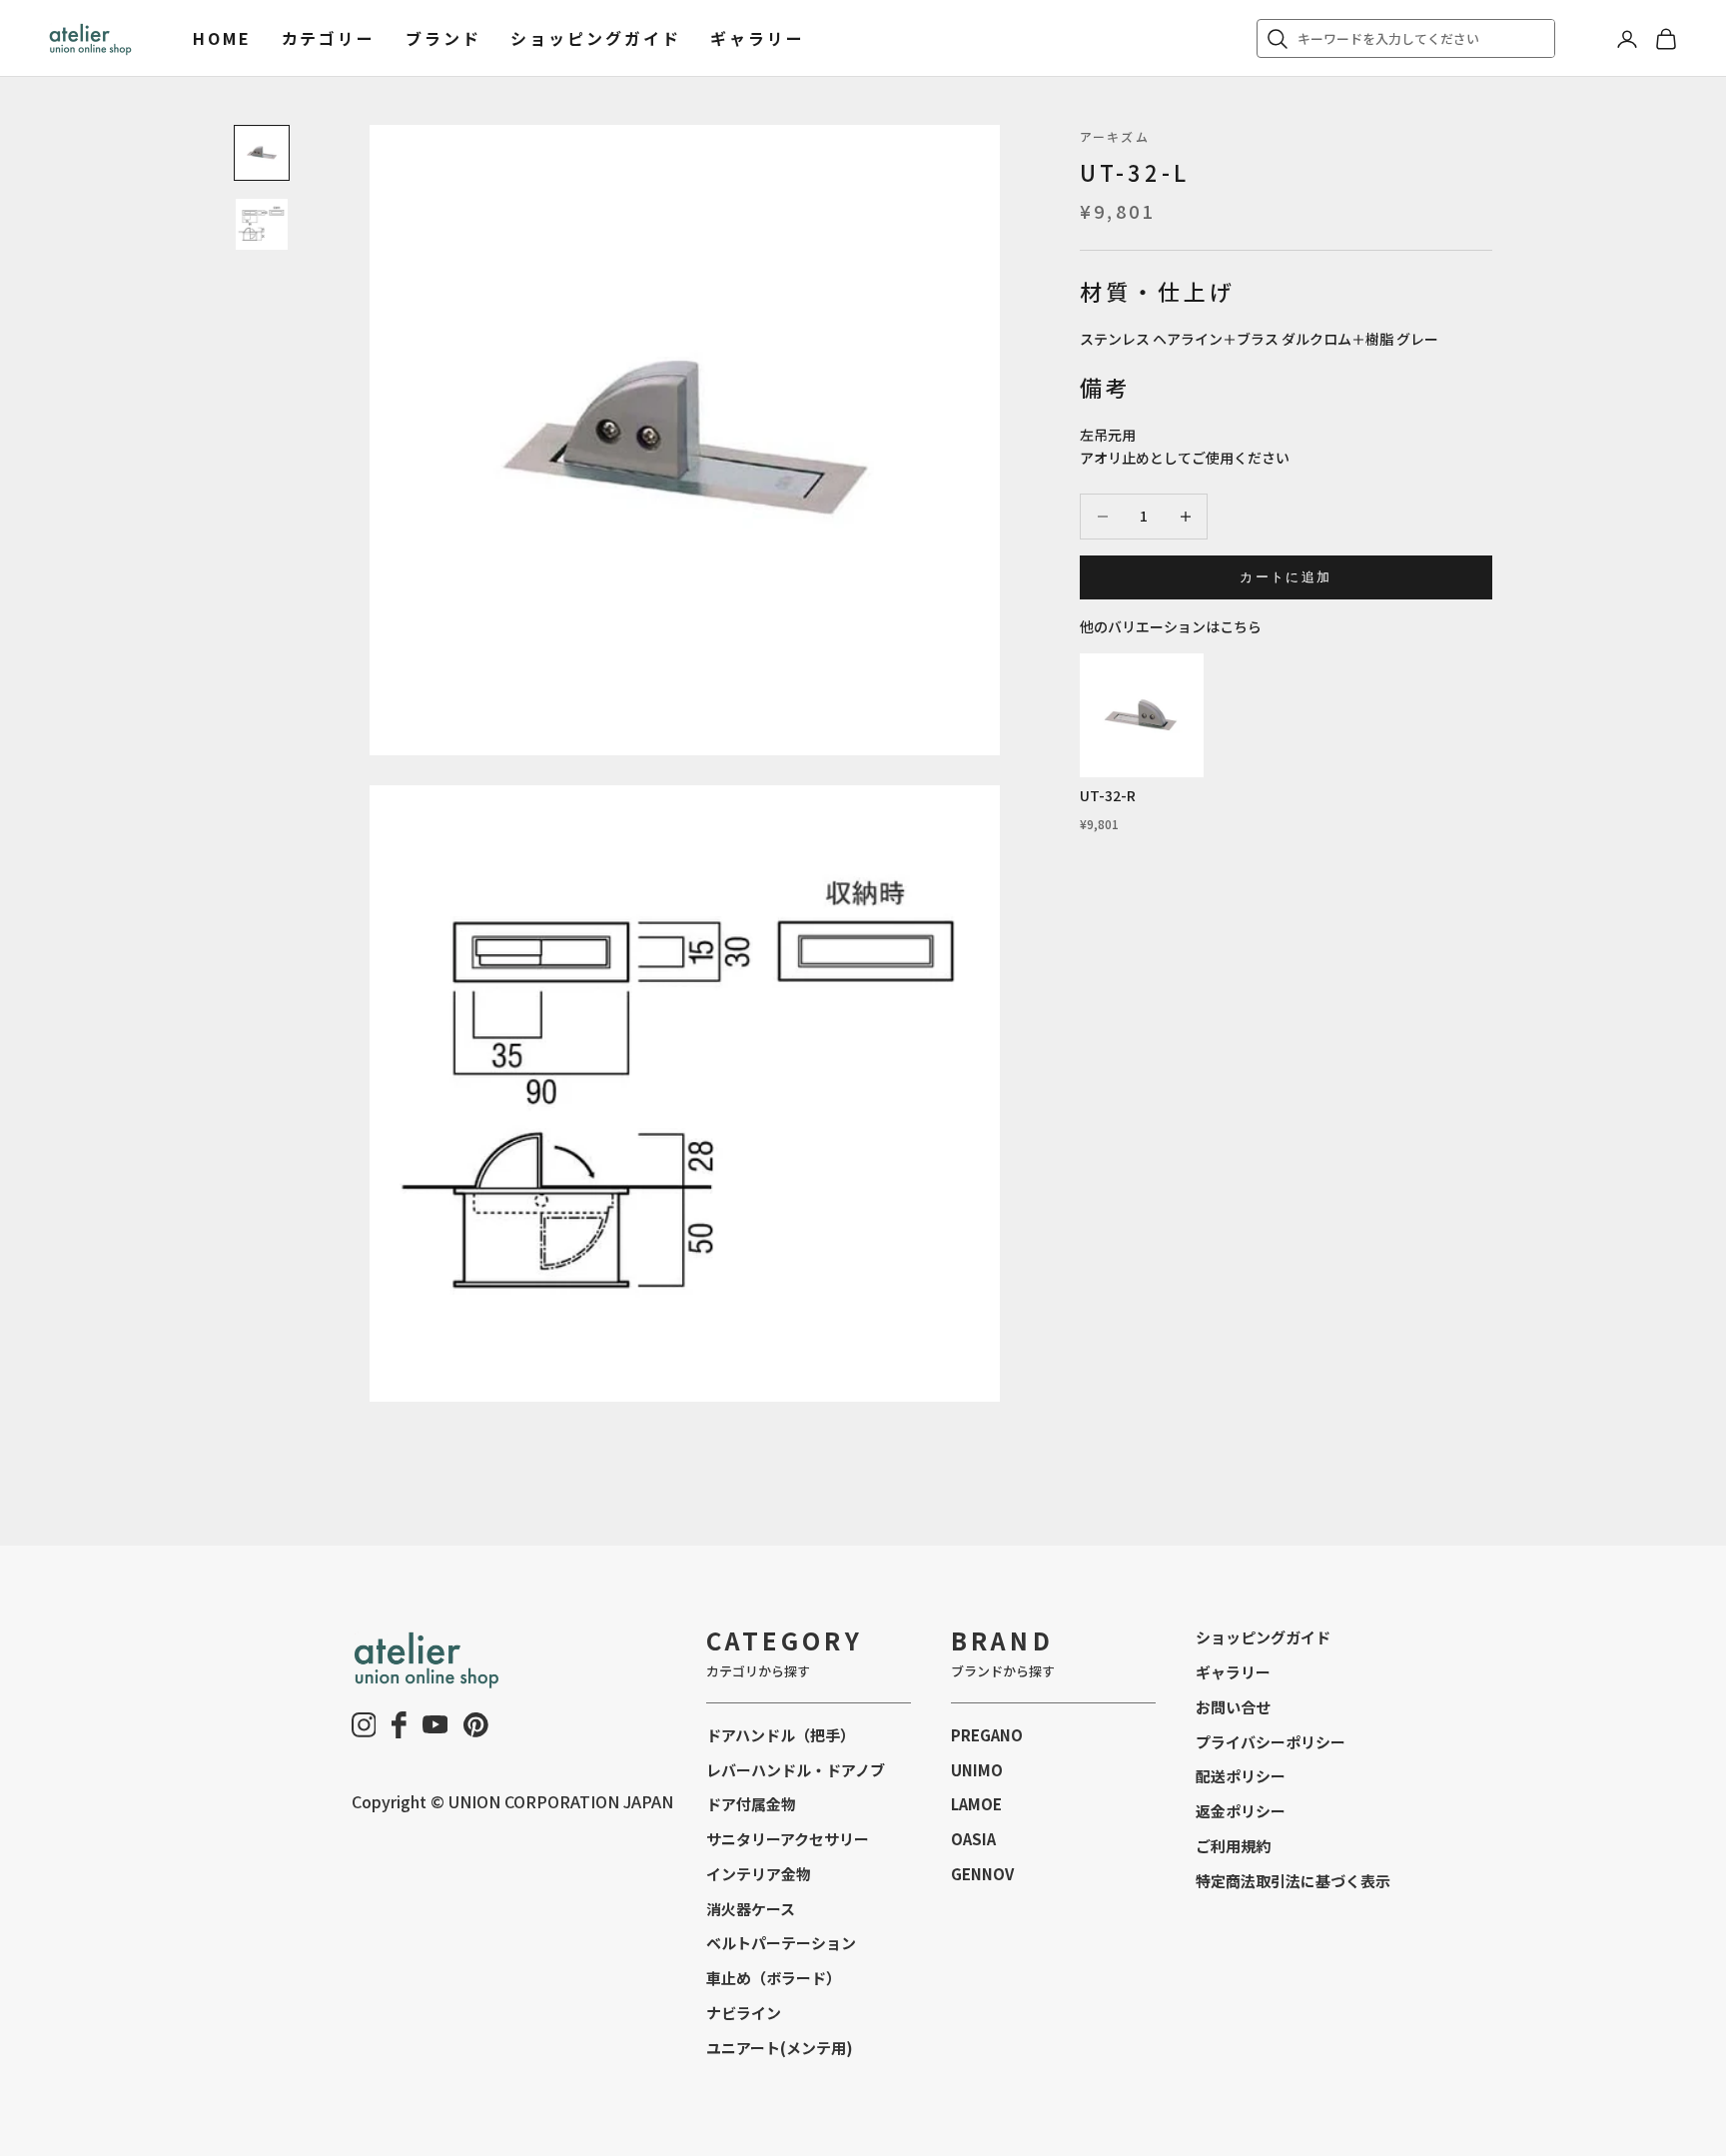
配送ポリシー (1241, 1776)
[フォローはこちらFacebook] (399, 1725)
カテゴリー (329, 38)
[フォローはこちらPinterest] (476, 1725)
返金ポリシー (1241, 1811)
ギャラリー (757, 38)
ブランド (443, 38)
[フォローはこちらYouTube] (435, 1724)
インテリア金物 (759, 1874)
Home (222, 38)
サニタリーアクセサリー (788, 1839)
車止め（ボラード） (774, 1978)
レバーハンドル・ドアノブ (796, 1770)
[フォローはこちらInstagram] (364, 1725)
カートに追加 (1286, 576)
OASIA (973, 1839)
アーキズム (1115, 136)
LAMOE (976, 1804)
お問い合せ (1233, 1707)
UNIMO (977, 1770)
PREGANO (987, 1735)
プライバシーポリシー (1271, 1742)
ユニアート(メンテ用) (780, 2048)
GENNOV (982, 1874)
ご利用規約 (1233, 1846)
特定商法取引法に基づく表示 (1293, 1881)
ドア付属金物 (751, 1804)
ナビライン (744, 2013)
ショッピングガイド (595, 38)
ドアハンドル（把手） (781, 1735)
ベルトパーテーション (781, 1943)
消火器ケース (751, 1909)
